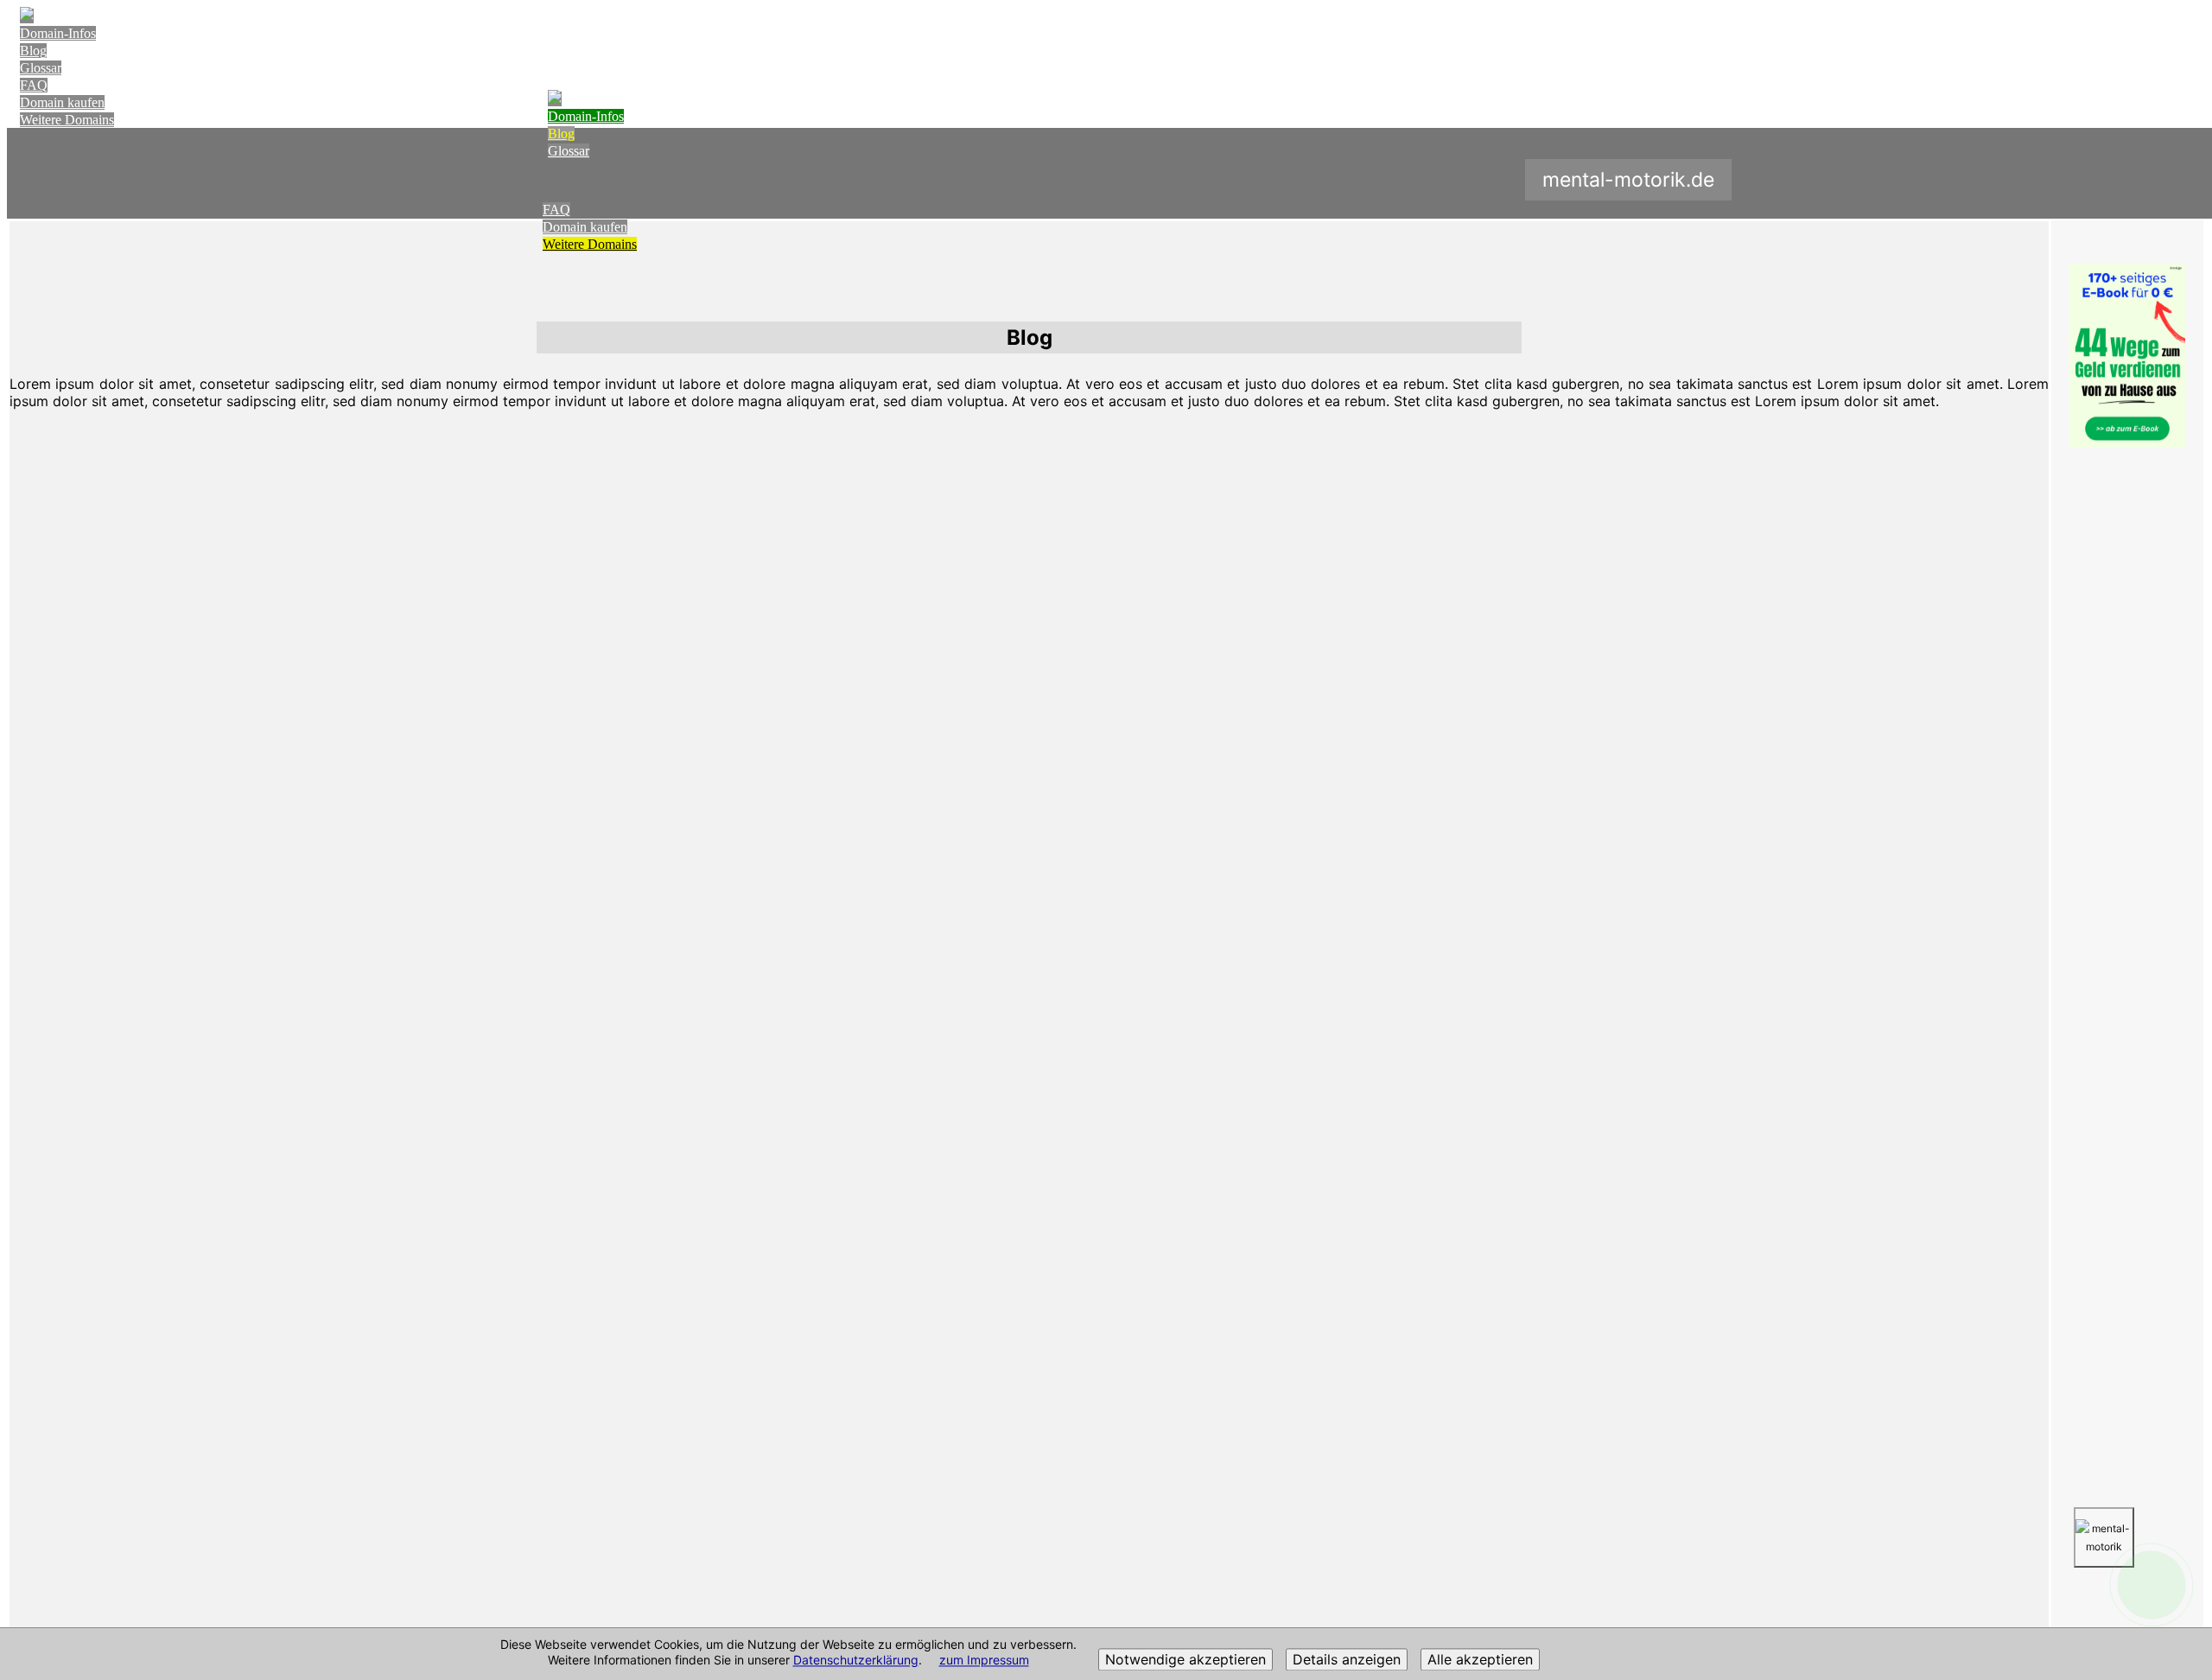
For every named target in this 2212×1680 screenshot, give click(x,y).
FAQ (34, 85)
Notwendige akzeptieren (1185, 1660)
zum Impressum (984, 1661)
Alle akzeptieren (1480, 1660)
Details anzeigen (1347, 1660)
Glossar (41, 68)
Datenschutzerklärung (856, 1661)
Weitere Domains (67, 120)
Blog (33, 51)
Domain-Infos (58, 33)
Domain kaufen (62, 102)
